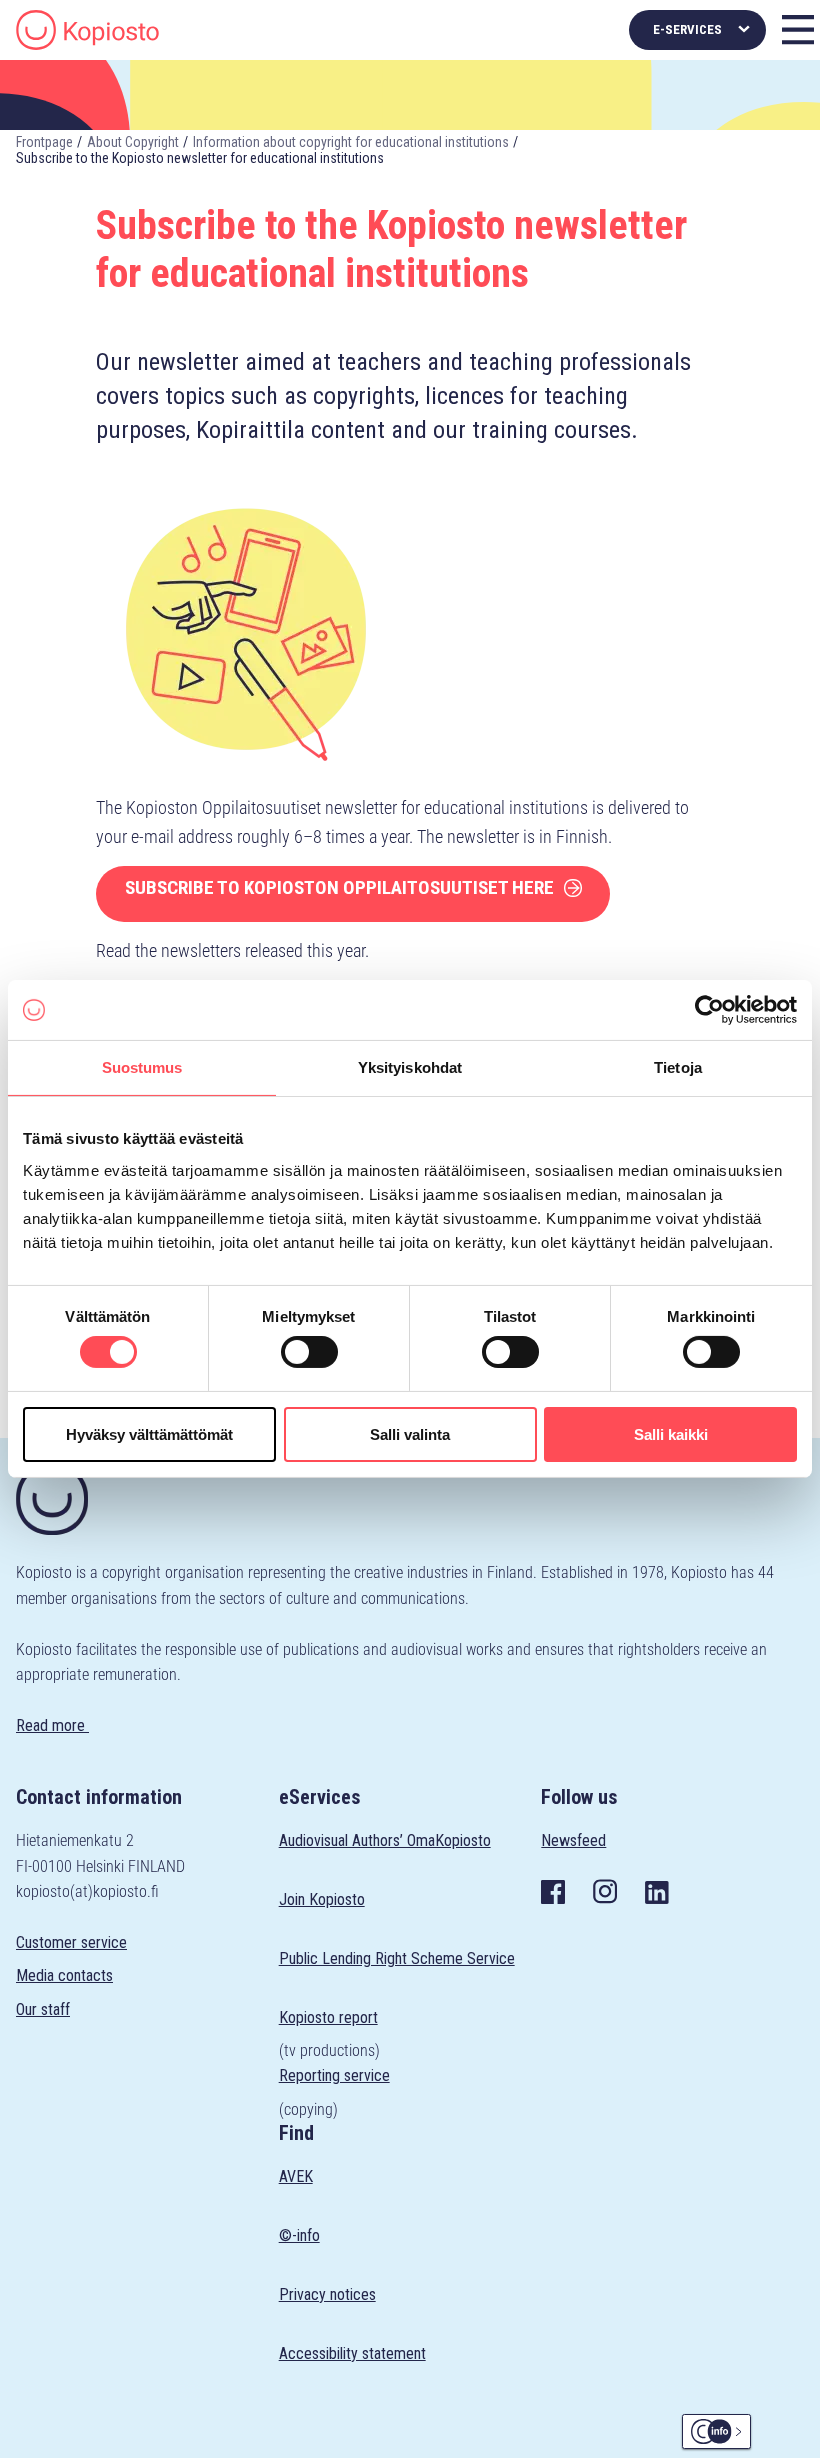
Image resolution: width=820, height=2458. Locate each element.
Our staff (43, 2009)
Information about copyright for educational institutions (351, 142)
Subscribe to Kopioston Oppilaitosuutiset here (339, 887)
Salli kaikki (671, 1434)
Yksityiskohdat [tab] (410, 1067)
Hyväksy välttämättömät (149, 1434)
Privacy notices (327, 2294)
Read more (52, 1725)
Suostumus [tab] (142, 1067)
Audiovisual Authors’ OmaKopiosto (385, 1840)
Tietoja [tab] (678, 1067)
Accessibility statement (352, 2353)
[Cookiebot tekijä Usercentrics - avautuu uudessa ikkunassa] (709, 1010)
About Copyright (133, 142)
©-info (299, 2235)
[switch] (309, 1352)
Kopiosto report (328, 2017)
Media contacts (64, 1975)
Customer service (71, 1942)
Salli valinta (410, 1434)
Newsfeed (573, 1840)
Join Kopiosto (322, 1899)
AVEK (296, 2176)
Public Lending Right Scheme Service (397, 1958)
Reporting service (334, 2075)
